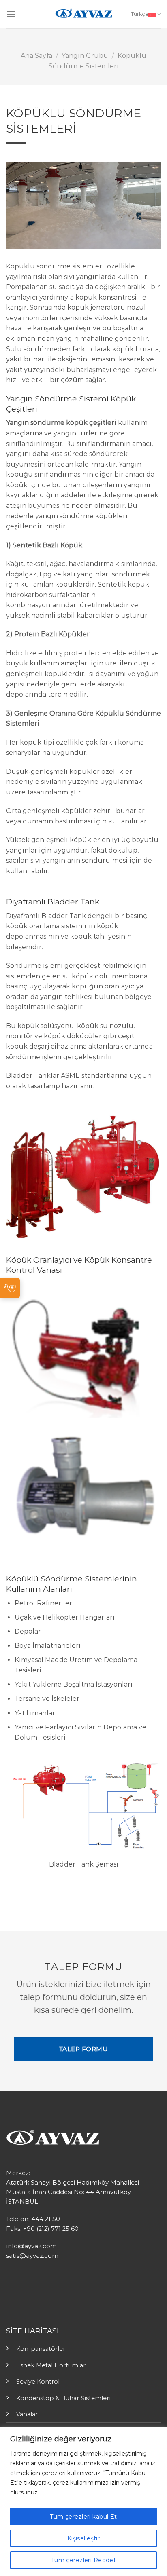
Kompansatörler (41, 2349)
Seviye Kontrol (38, 2382)
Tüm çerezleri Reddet (83, 2560)
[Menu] (11, 14)
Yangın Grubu (85, 56)
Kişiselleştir (83, 2538)
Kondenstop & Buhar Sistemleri (63, 2398)
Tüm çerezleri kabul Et (83, 2517)
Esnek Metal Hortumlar (51, 2365)
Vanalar (27, 2414)
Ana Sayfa (36, 56)
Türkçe (140, 14)
